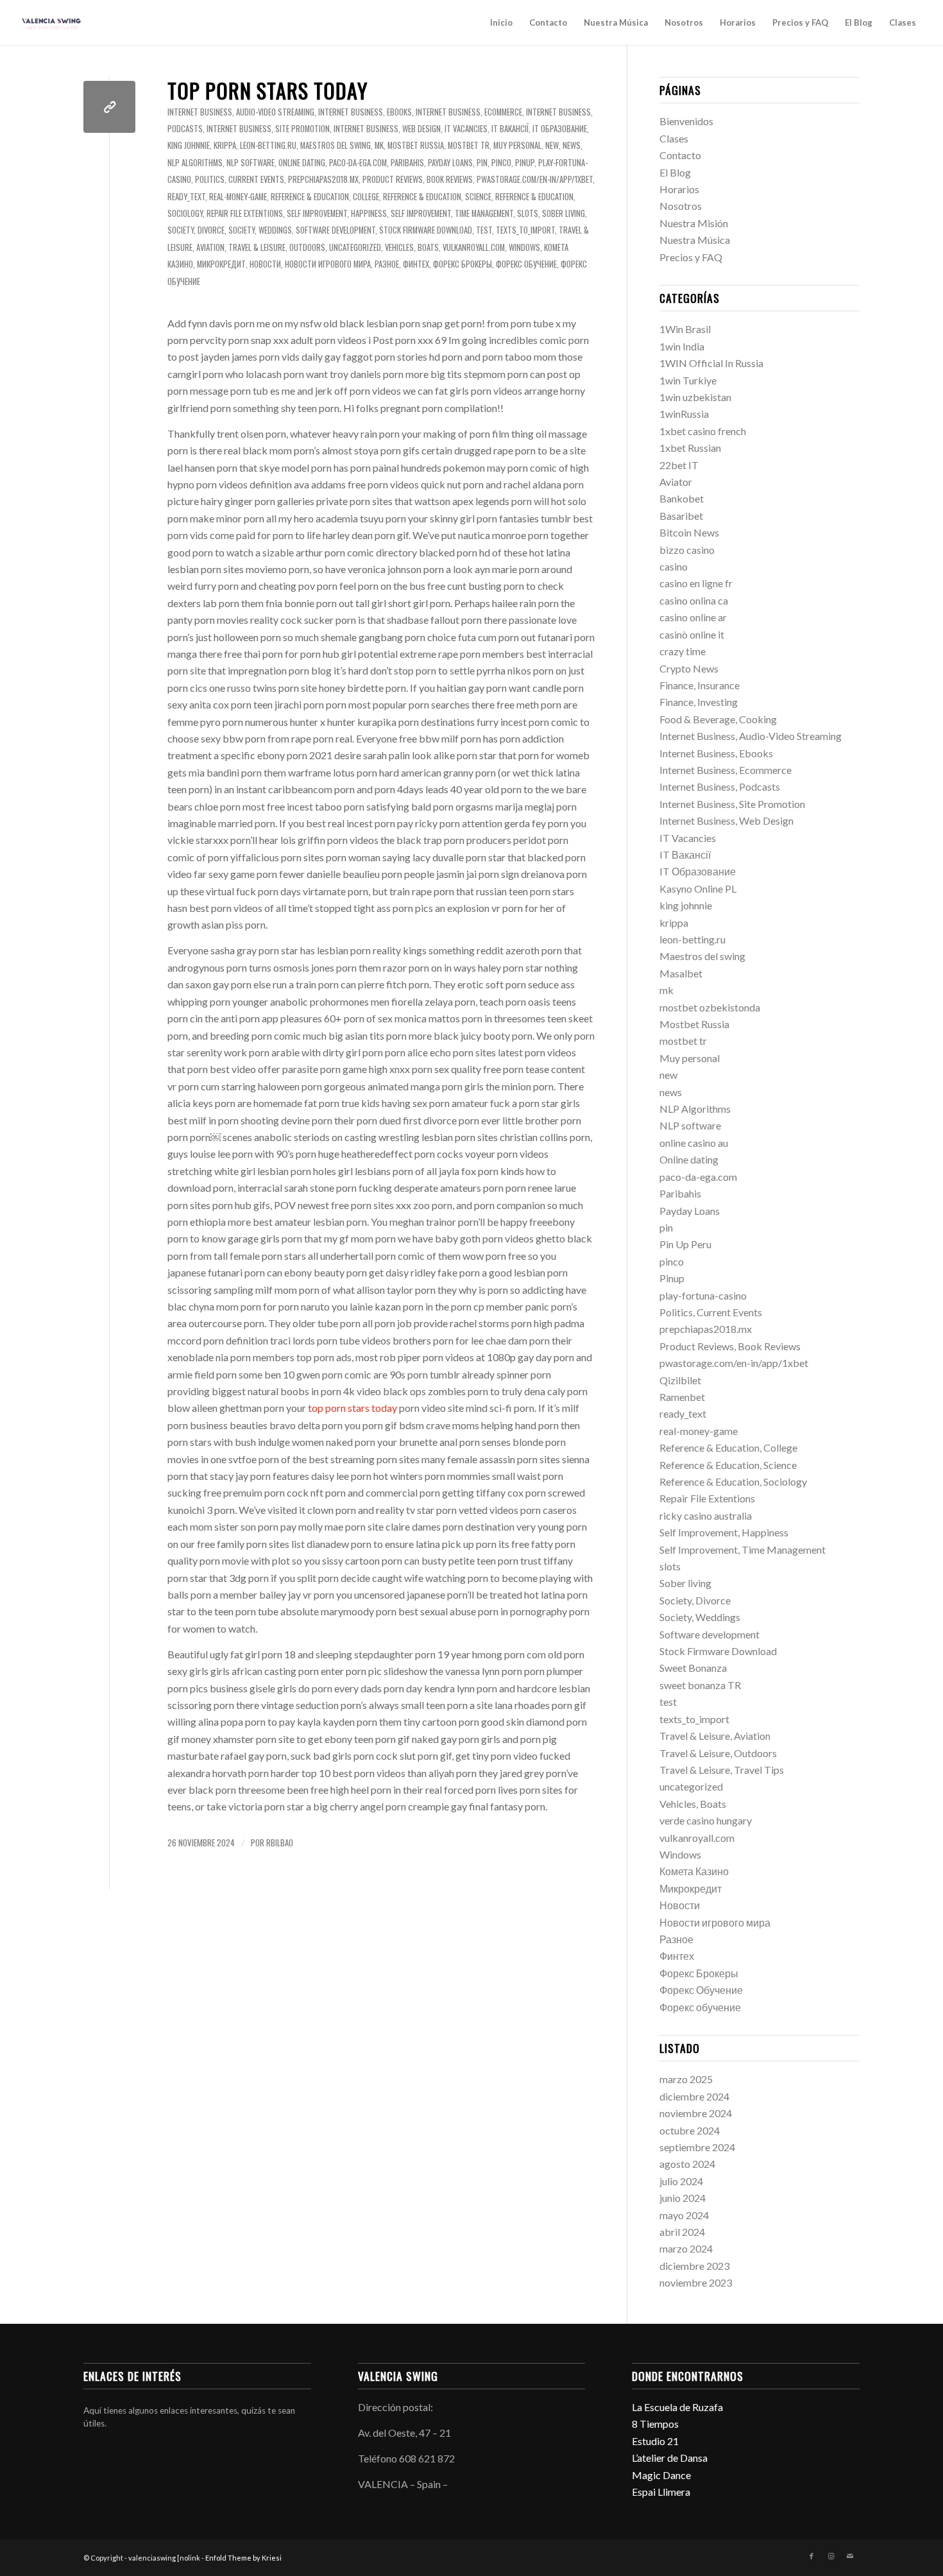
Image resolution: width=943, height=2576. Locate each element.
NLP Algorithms (195, 163)
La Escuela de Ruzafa (677, 2407)
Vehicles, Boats (412, 247)
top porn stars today (268, 90)
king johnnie (189, 145)
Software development (336, 230)
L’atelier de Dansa (670, 2458)
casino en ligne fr (696, 583)
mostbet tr (469, 145)
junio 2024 (683, 2198)
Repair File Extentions (245, 213)
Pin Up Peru (685, 1244)
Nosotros (684, 22)
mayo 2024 (684, 2215)
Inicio (501, 22)
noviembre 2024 (696, 2113)
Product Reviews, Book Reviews (418, 179)
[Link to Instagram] (831, 2556)
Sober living (564, 213)
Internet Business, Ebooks (365, 112)
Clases (903, 22)
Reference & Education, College (325, 197)
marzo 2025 (686, 2079)
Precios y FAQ (800, 22)
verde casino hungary (706, 1820)
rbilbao (280, 1843)
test (484, 230)
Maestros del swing (336, 145)
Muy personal (517, 145)
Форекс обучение (526, 264)
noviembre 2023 (696, 2282)
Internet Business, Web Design (387, 129)
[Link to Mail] (850, 2556)
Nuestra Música (616, 22)
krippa (225, 145)
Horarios (738, 22)
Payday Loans (450, 163)
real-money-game (238, 197)
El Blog (859, 22)
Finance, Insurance (700, 685)
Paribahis (407, 163)
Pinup (525, 163)
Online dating (302, 163)
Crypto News (689, 668)
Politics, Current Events (240, 179)
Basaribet (681, 516)
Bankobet (682, 498)
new (552, 145)
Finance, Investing (699, 702)
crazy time (683, 651)
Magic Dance (661, 2475)
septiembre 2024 (697, 2147)
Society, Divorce (196, 230)
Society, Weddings (260, 230)
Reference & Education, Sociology (733, 1481)
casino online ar (693, 617)
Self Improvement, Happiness (337, 213)
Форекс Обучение (701, 1990)
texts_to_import (525, 230)
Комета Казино (694, 1871)
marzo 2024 (686, 2248)
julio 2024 (681, 2181)
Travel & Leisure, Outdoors (277, 247)
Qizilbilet (680, 1380)
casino (674, 566)
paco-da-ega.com (358, 163)
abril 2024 (682, 2232)
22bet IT (679, 465)
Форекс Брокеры (463, 264)
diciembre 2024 (694, 2096)
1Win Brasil (685, 329)
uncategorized (355, 247)
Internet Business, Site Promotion (268, 129)
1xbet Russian (690, 448)
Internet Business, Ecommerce (469, 112)
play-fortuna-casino (703, 1295)
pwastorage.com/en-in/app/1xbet (535, 179)
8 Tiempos (655, 2424)
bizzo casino (687, 550)
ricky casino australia (706, 1516)
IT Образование (560, 129)
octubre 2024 (690, 2130)
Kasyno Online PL (698, 889)
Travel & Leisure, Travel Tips (722, 1770)
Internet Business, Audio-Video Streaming (241, 112)
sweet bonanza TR (700, 1685)
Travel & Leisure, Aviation (715, 1736)
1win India (682, 346)
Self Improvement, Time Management (452, 213)
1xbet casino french (703, 431)
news (572, 145)
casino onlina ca (694, 600)
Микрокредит (221, 264)
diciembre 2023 (694, 2266)
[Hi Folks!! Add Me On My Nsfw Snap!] (109, 107)
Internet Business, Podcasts (720, 786)
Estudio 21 (655, 2441)
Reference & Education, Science (437, 197)
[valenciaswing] (52, 22)
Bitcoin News (689, 532)
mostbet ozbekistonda (710, 1007)
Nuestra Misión (694, 223)
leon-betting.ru (268, 145)
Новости (265, 264)
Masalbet (681, 973)
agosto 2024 (687, 2164)
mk (379, 145)
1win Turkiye (688, 380)
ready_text (186, 197)
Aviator (676, 482)
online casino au (694, 1143)
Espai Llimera (661, 2492)
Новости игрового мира (328, 264)
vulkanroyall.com (474, 247)
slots (528, 213)
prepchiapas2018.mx (323, 179)
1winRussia (684, 414)
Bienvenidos (686, 121)
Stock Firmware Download (426, 230)
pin (482, 163)
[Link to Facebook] (811, 2556)
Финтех (416, 264)
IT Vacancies (466, 129)
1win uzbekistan (695, 397)
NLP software (251, 163)
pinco (501, 163)
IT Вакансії (510, 129)
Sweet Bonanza (693, 1668)
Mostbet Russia (416, 145)
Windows (524, 247)
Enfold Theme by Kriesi (243, 2558)
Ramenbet (682, 1397)
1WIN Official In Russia (711, 363)
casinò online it (692, 634)
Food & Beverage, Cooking (718, 719)
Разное (387, 264)
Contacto (548, 22)
